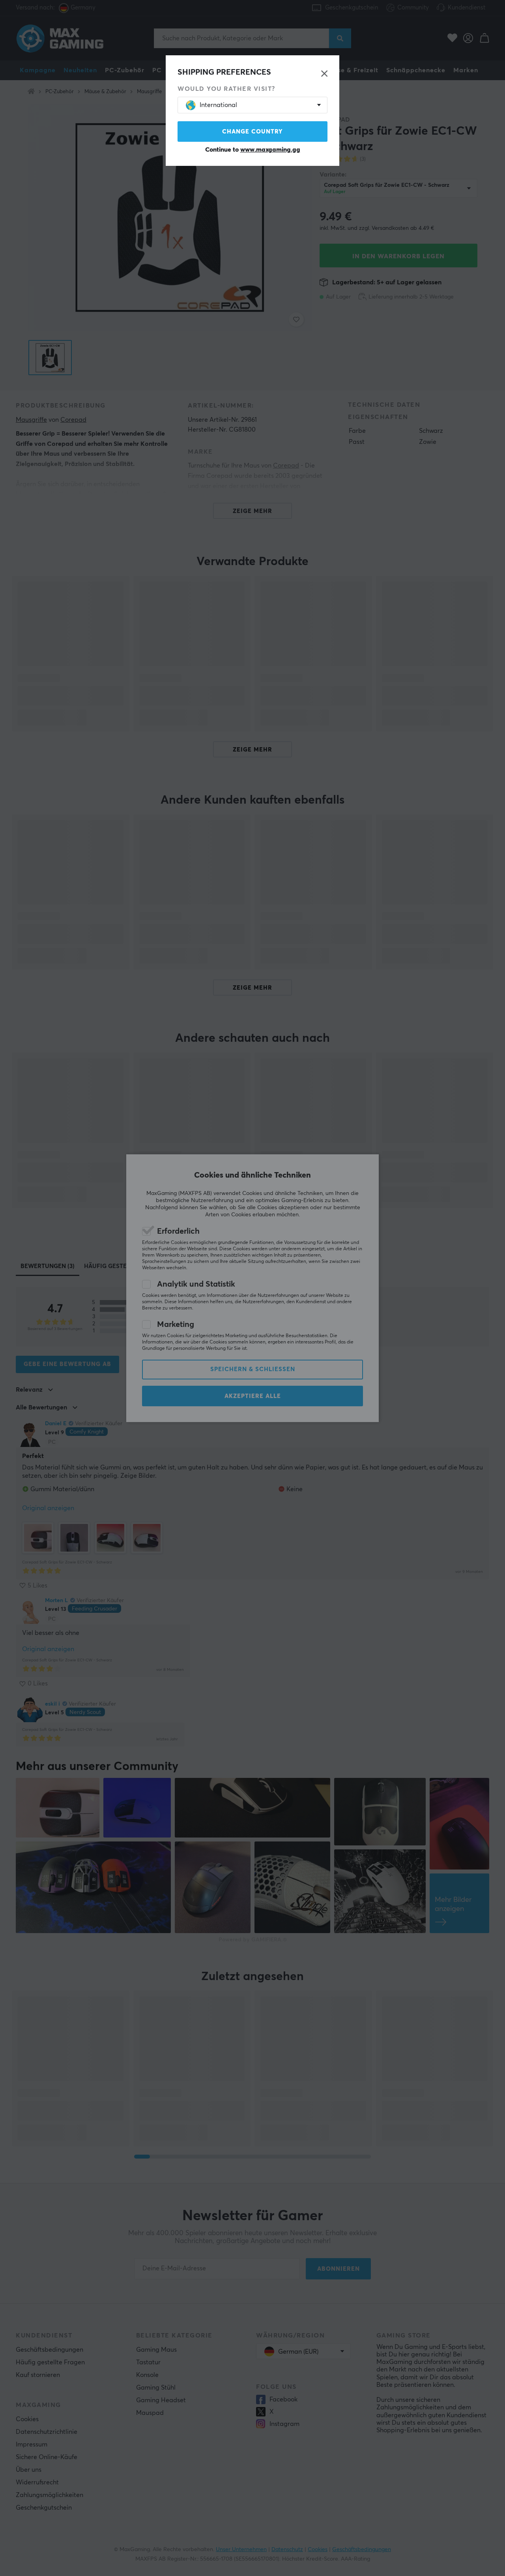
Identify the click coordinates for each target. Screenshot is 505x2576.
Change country (252, 132)
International (218, 105)
